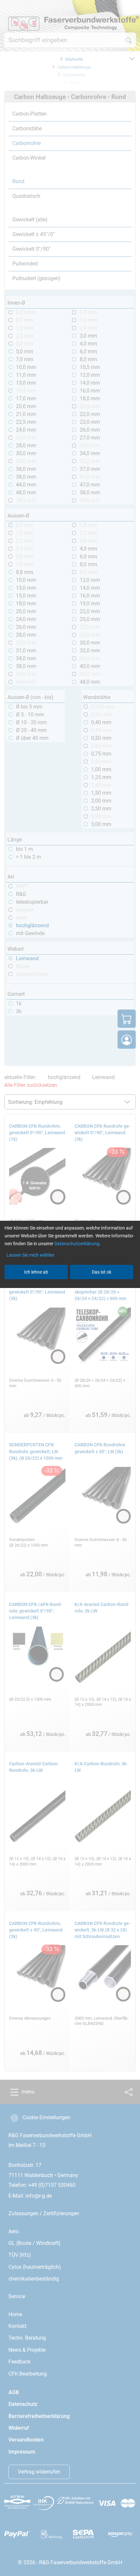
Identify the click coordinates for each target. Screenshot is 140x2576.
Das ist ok (102, 1272)
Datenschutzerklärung (77, 1244)
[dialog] (70, 1288)
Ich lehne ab (36, 1272)
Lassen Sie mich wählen (30, 1255)
